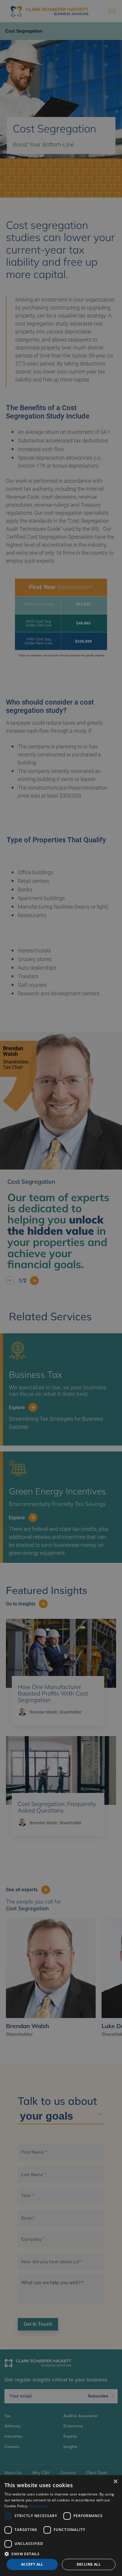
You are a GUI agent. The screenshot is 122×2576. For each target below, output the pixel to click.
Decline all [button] (89, 2564)
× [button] (115, 2482)
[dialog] (61, 2526)
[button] (61, 2554)
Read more (39, 2506)
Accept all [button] (32, 2564)
